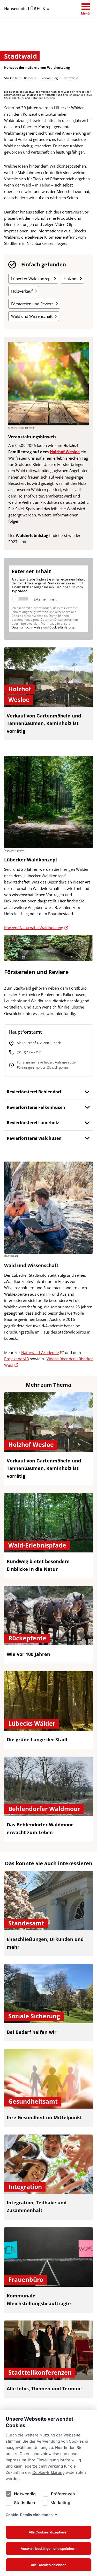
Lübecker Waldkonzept (31, 279)
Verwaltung (50, 78)
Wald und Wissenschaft (32, 316)
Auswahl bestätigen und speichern (49, 2549)
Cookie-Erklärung (48, 2472)
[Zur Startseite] (27, 8)
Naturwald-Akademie (40, 1352)
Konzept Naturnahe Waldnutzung (34, 928)
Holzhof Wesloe (65, 452)
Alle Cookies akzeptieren (49, 2532)
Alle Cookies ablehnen (49, 2565)
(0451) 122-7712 (29, 1052)
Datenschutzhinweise (39, 2454)
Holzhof (71, 279)
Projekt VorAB (17, 1359)
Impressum (16, 2460)
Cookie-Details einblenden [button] (29, 2515)
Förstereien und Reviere (32, 304)
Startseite (11, 78)
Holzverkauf (22, 291)
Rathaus (30, 78)
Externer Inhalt (45, 599)
